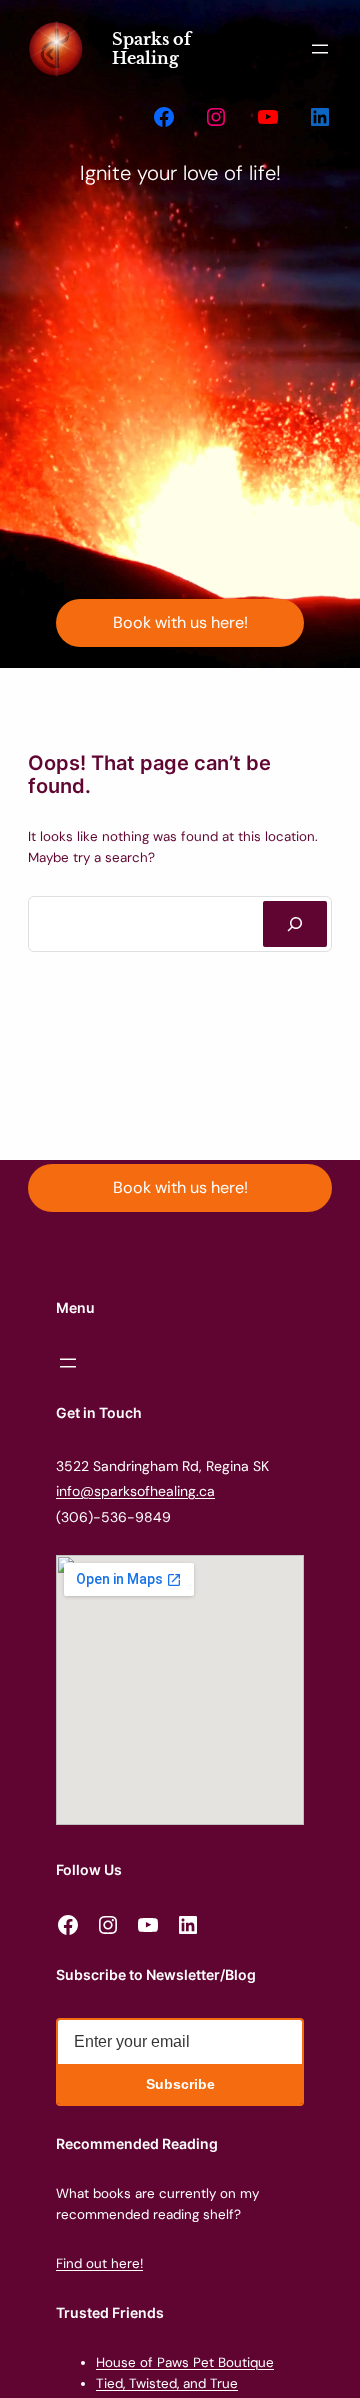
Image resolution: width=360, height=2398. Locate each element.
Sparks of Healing (151, 48)
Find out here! (99, 2263)
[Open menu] (320, 49)
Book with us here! (180, 622)
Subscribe (180, 2084)
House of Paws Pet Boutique (185, 2362)
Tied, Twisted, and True (167, 2383)
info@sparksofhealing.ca (135, 1491)
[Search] (295, 924)
